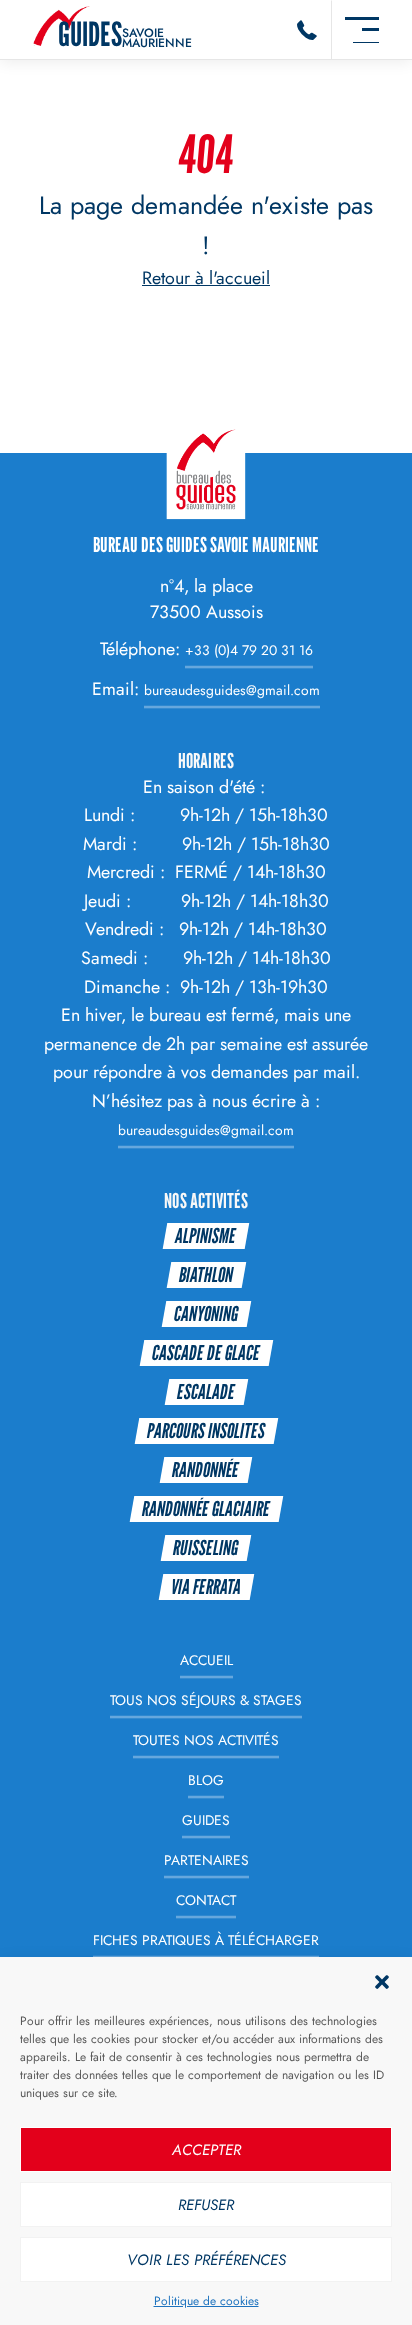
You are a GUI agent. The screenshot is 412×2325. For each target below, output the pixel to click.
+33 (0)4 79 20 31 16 (249, 650)
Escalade (206, 1391)
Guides (206, 1820)
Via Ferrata (206, 1586)
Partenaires (206, 1860)
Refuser (206, 2205)
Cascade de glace (206, 1352)
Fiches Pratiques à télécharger (206, 1940)
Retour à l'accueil (206, 278)
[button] (382, 1982)
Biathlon (206, 1274)
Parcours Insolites (206, 1430)
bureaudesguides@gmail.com (232, 690)
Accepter (206, 2150)
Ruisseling (205, 1547)
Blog (206, 1780)
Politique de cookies (206, 2301)
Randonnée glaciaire (206, 1508)
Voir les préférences (206, 2260)
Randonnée (205, 1469)
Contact (206, 1900)
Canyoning (206, 1313)
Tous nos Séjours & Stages (206, 1701)
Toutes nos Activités (206, 1740)
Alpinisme (205, 1235)
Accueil (206, 1661)
